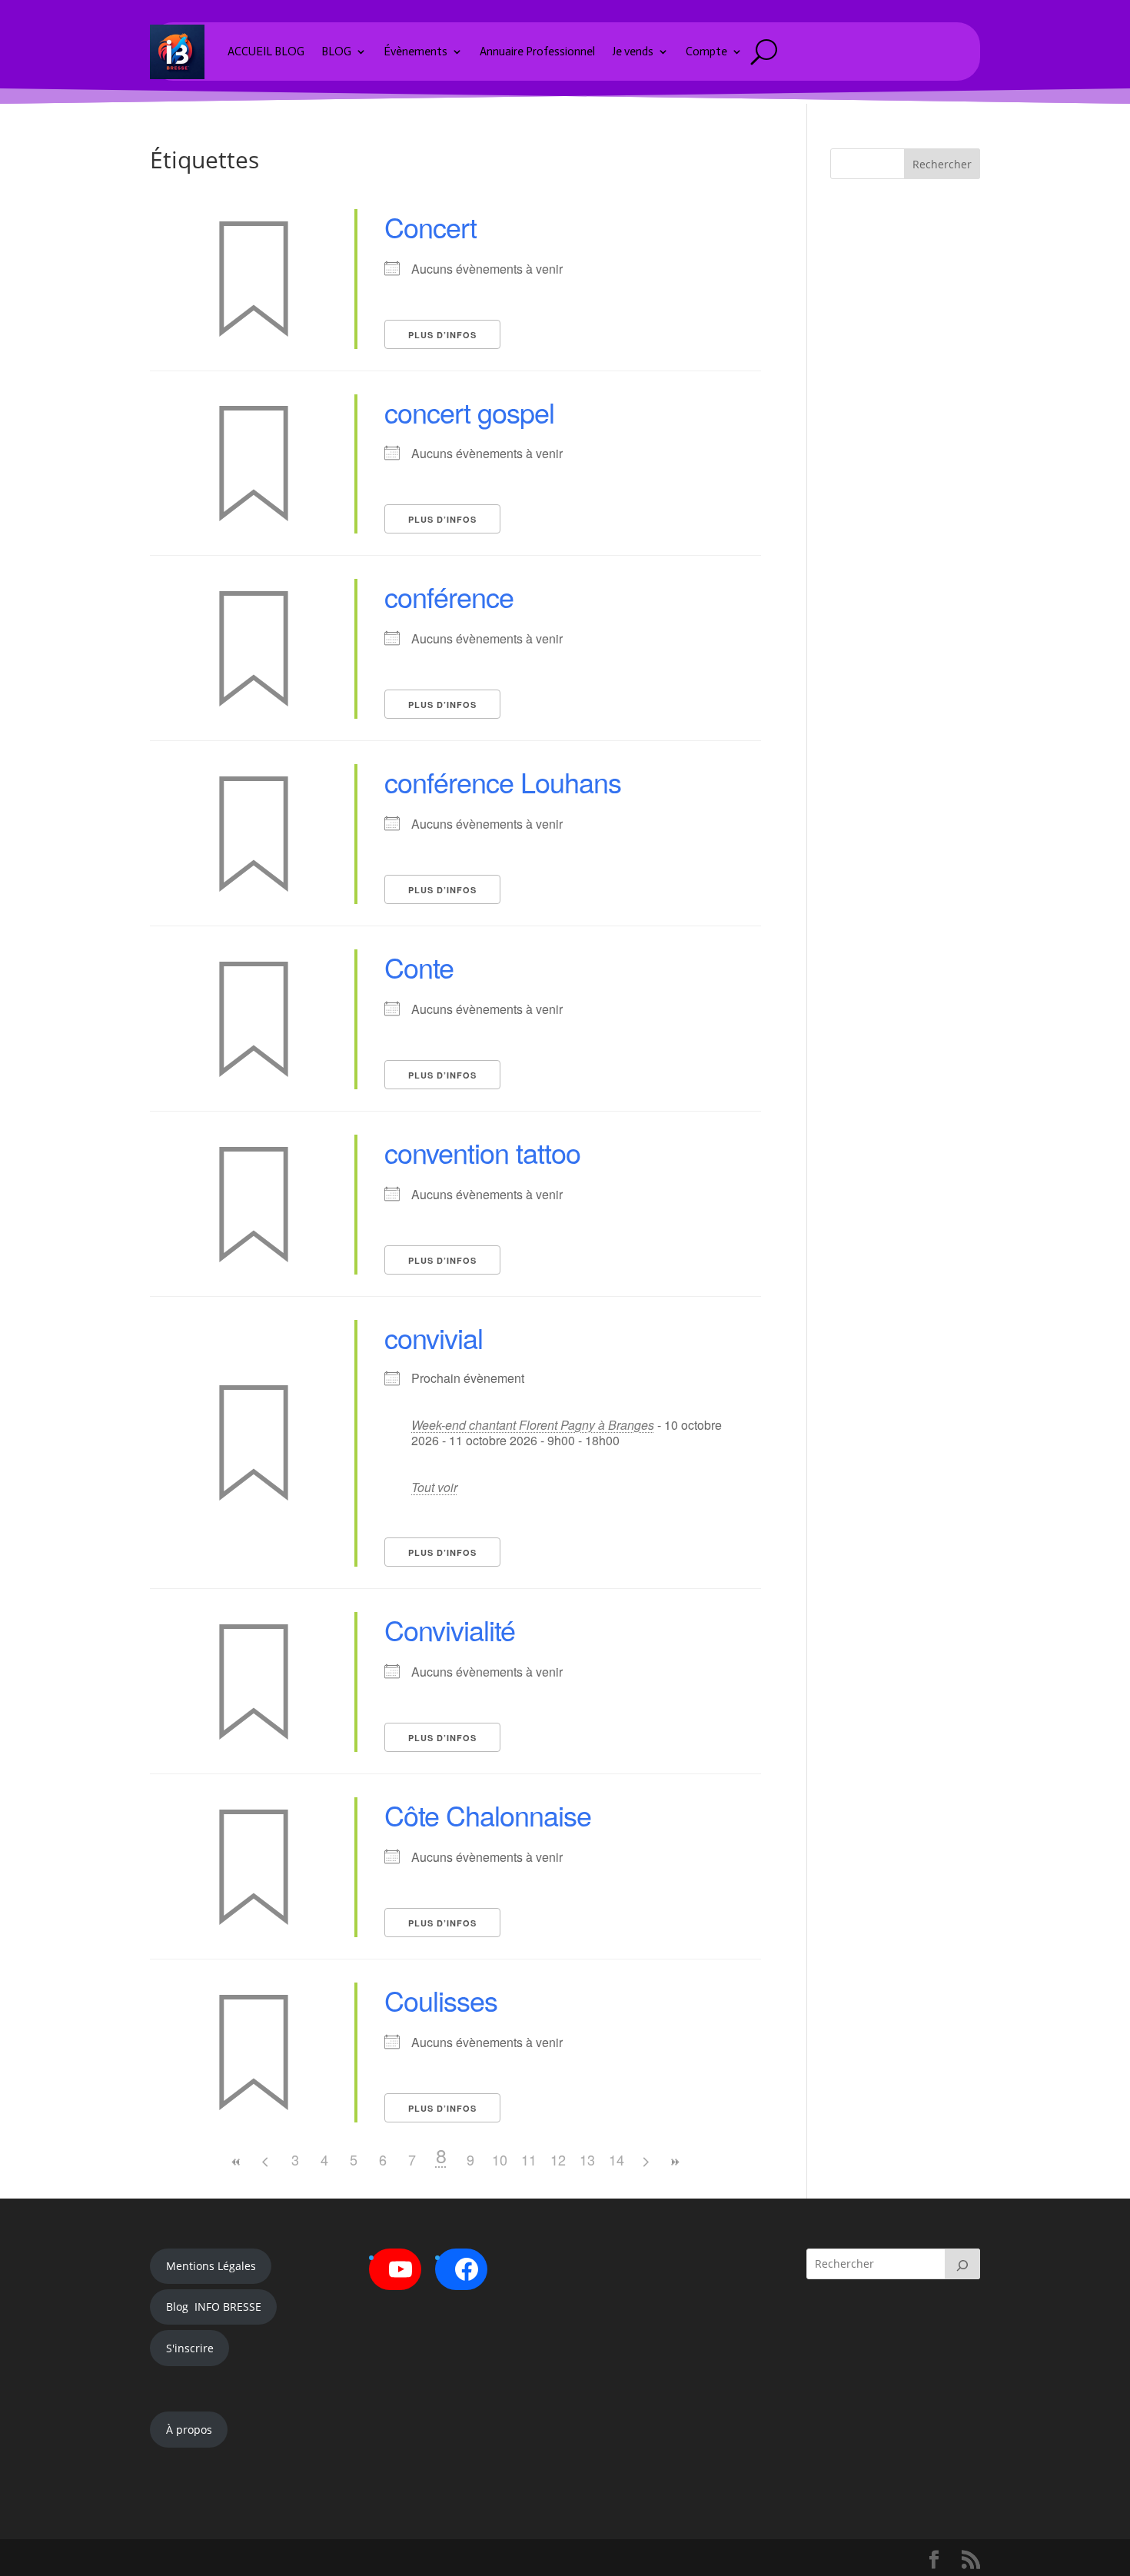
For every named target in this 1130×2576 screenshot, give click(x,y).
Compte (706, 52)
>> (675, 2162)
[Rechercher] (962, 2264)
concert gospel (469, 412)
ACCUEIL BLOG (266, 52)
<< (237, 2162)
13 (587, 2159)
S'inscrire (190, 2348)
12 (558, 2159)
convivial (434, 1337)
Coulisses (441, 2000)
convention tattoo (482, 1152)
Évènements (415, 52)
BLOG (336, 52)
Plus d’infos (442, 335)
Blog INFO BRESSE (214, 2307)
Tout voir (434, 1487)
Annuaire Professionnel (537, 52)
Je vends (633, 52)
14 (617, 2159)
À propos (189, 2430)
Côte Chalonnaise (488, 1815)
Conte (419, 967)
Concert (430, 226)
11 (529, 2159)
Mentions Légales (211, 2266)
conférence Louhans (503, 781)
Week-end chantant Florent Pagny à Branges (533, 1425)
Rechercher (942, 164)
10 (500, 2159)
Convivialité (450, 1629)
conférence (449, 596)
